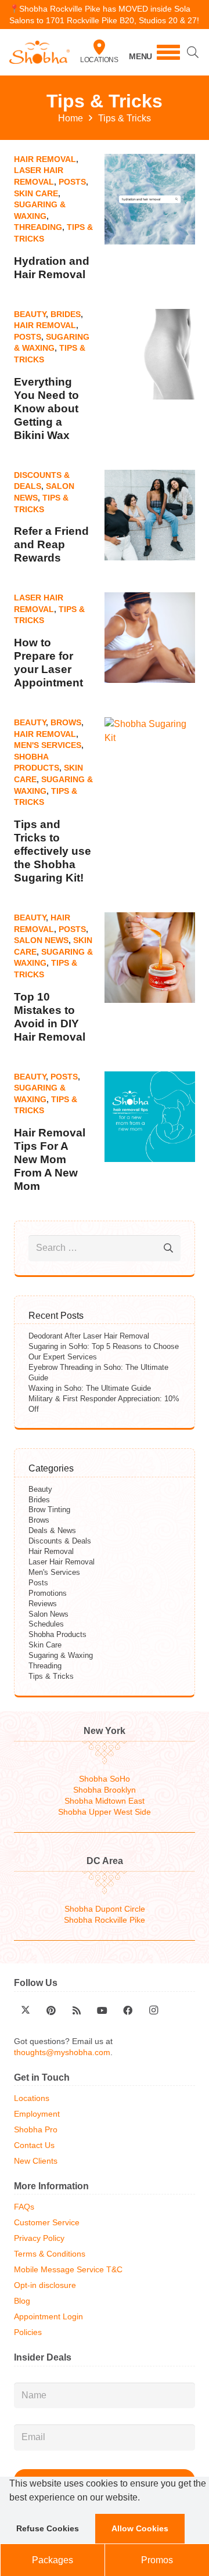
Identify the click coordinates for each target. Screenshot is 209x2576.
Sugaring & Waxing (61, 1655)
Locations (99, 60)
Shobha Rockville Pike (105, 1920)
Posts (72, 182)
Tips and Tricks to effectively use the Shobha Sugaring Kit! (53, 851)
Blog (22, 2301)
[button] (144, 2499)
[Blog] (77, 2010)
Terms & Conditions (50, 2254)
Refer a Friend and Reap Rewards (51, 544)
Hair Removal (45, 159)
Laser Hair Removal (62, 1562)
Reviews (43, 1604)
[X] (26, 2010)
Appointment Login (48, 2317)
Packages (53, 2560)
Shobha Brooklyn (105, 1790)
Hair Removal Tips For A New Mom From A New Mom (50, 1159)
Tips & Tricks (51, 1676)
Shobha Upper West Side (105, 1812)
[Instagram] (153, 2010)
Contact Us (34, 2145)
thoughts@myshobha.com (62, 2052)
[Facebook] (128, 2010)
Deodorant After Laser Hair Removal (89, 1336)
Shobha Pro (36, 2130)
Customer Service (47, 2223)
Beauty (30, 314)
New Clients (36, 2161)
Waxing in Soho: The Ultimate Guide (90, 1388)
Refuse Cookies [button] (48, 2528)
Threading (38, 227)
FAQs (24, 2207)
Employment (37, 2114)
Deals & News (52, 1530)
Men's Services (48, 745)
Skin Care (36, 193)
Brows (66, 722)
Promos (157, 2560)
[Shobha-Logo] (39, 52)
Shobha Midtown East (105, 1801)
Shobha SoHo (105, 1779)
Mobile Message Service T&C (68, 2270)
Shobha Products (57, 1634)
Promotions (48, 1593)
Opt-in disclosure (45, 2285)
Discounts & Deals (60, 1541)
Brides (66, 314)
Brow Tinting (49, 1510)
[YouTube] (102, 2010)
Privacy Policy (39, 2238)
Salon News (41, 940)
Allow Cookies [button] (140, 2528)
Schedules (46, 1624)
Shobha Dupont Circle (105, 1909)
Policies (28, 2332)
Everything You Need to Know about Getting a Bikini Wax (46, 409)
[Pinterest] (51, 2010)
